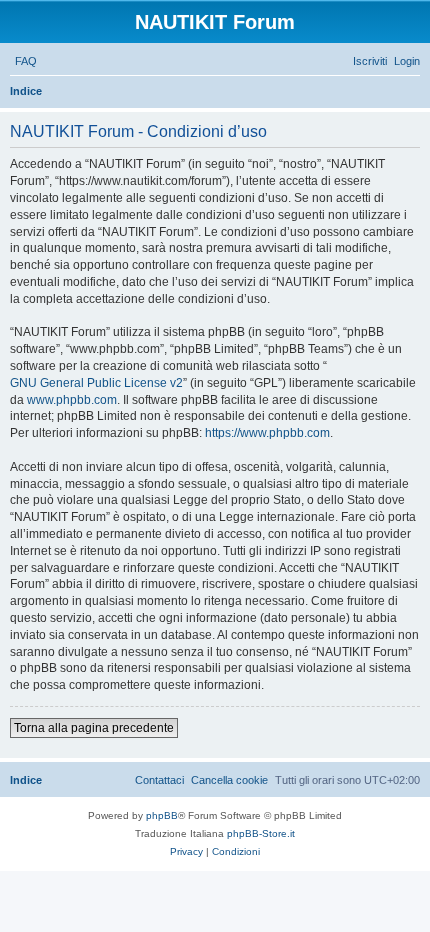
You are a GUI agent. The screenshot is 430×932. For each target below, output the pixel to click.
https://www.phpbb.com (267, 433)
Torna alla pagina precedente (94, 728)
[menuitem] (26, 61)
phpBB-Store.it (261, 833)
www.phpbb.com (72, 400)
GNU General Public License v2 (96, 383)
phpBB (162, 815)
